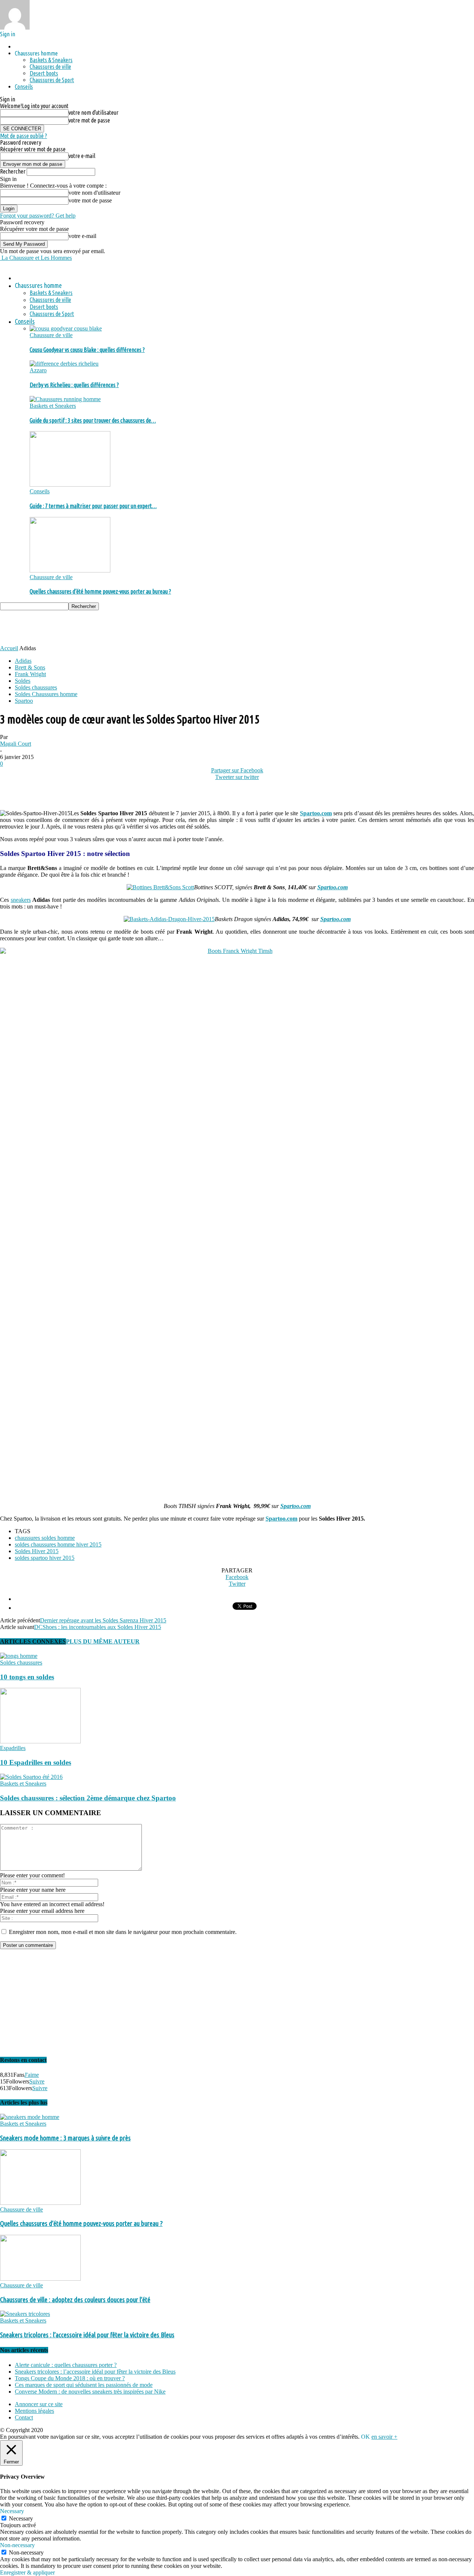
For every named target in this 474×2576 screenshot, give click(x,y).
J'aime (32, 2075)
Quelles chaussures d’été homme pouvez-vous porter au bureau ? (100, 591)
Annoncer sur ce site (39, 2404)
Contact (24, 2417)
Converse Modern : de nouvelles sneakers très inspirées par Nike (90, 2392)
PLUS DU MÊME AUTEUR (103, 1641)
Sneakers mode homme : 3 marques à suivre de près (65, 2138)
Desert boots (44, 73)
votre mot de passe (89, 120)
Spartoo (24, 701)
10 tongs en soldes (27, 1677)
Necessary (21, 2518)
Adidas (23, 661)
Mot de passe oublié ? (24, 136)
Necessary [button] (12, 2511)
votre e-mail (82, 156)
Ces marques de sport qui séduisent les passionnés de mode (84, 2385)
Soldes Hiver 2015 (37, 1551)
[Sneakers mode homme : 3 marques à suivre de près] (30, 2117)
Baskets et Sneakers (53, 406)
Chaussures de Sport (52, 80)
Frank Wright (30, 674)
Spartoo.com (333, 887)
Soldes (23, 681)
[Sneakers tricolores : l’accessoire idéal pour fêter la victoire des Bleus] (25, 2314)
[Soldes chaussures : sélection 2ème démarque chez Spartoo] (31, 1777)
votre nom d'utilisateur (94, 112)
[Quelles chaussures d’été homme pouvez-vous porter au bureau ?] (70, 570)
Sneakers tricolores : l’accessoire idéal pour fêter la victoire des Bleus (87, 2335)
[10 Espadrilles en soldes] (40, 1741)
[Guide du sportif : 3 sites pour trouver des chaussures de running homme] (65, 399)
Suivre (37, 2081)
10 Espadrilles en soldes (36, 1762)
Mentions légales (34, 2411)
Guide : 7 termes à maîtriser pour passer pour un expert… (93, 506)
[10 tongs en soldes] (19, 1656)
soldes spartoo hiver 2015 (45, 1558)
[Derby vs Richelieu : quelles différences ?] (64, 364)
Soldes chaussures (36, 687)
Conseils (24, 87)
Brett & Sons (30, 667)
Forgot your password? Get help (38, 216)
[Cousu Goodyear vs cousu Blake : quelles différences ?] (66, 328)
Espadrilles (13, 1748)
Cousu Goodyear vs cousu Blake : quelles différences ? (87, 350)
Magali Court (16, 744)
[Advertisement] (135, 627)
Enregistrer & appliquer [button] (27, 2572)
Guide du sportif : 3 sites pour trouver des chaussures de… (93, 420)
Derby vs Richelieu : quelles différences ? (74, 385)
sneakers (21, 900)
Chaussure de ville (51, 335)
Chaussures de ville (50, 67)
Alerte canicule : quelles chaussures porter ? (66, 2365)
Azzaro (38, 370)
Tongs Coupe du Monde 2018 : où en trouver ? (70, 2378)
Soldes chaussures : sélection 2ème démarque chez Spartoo (88, 1798)
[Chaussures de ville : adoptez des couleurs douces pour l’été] (40, 2279)
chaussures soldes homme (45, 1538)
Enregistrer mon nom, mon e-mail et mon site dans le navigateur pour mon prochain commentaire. (123, 1932)
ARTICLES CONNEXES (33, 1641)
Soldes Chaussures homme (46, 694)
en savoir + (384, 2437)
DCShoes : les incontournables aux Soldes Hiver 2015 (98, 1627)
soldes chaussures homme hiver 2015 (58, 1544)
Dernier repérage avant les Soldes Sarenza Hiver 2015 (103, 1620)
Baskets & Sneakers (51, 60)
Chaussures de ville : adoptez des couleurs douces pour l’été (75, 2300)
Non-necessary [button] (17, 2545)
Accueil (9, 648)
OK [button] (365, 2437)
